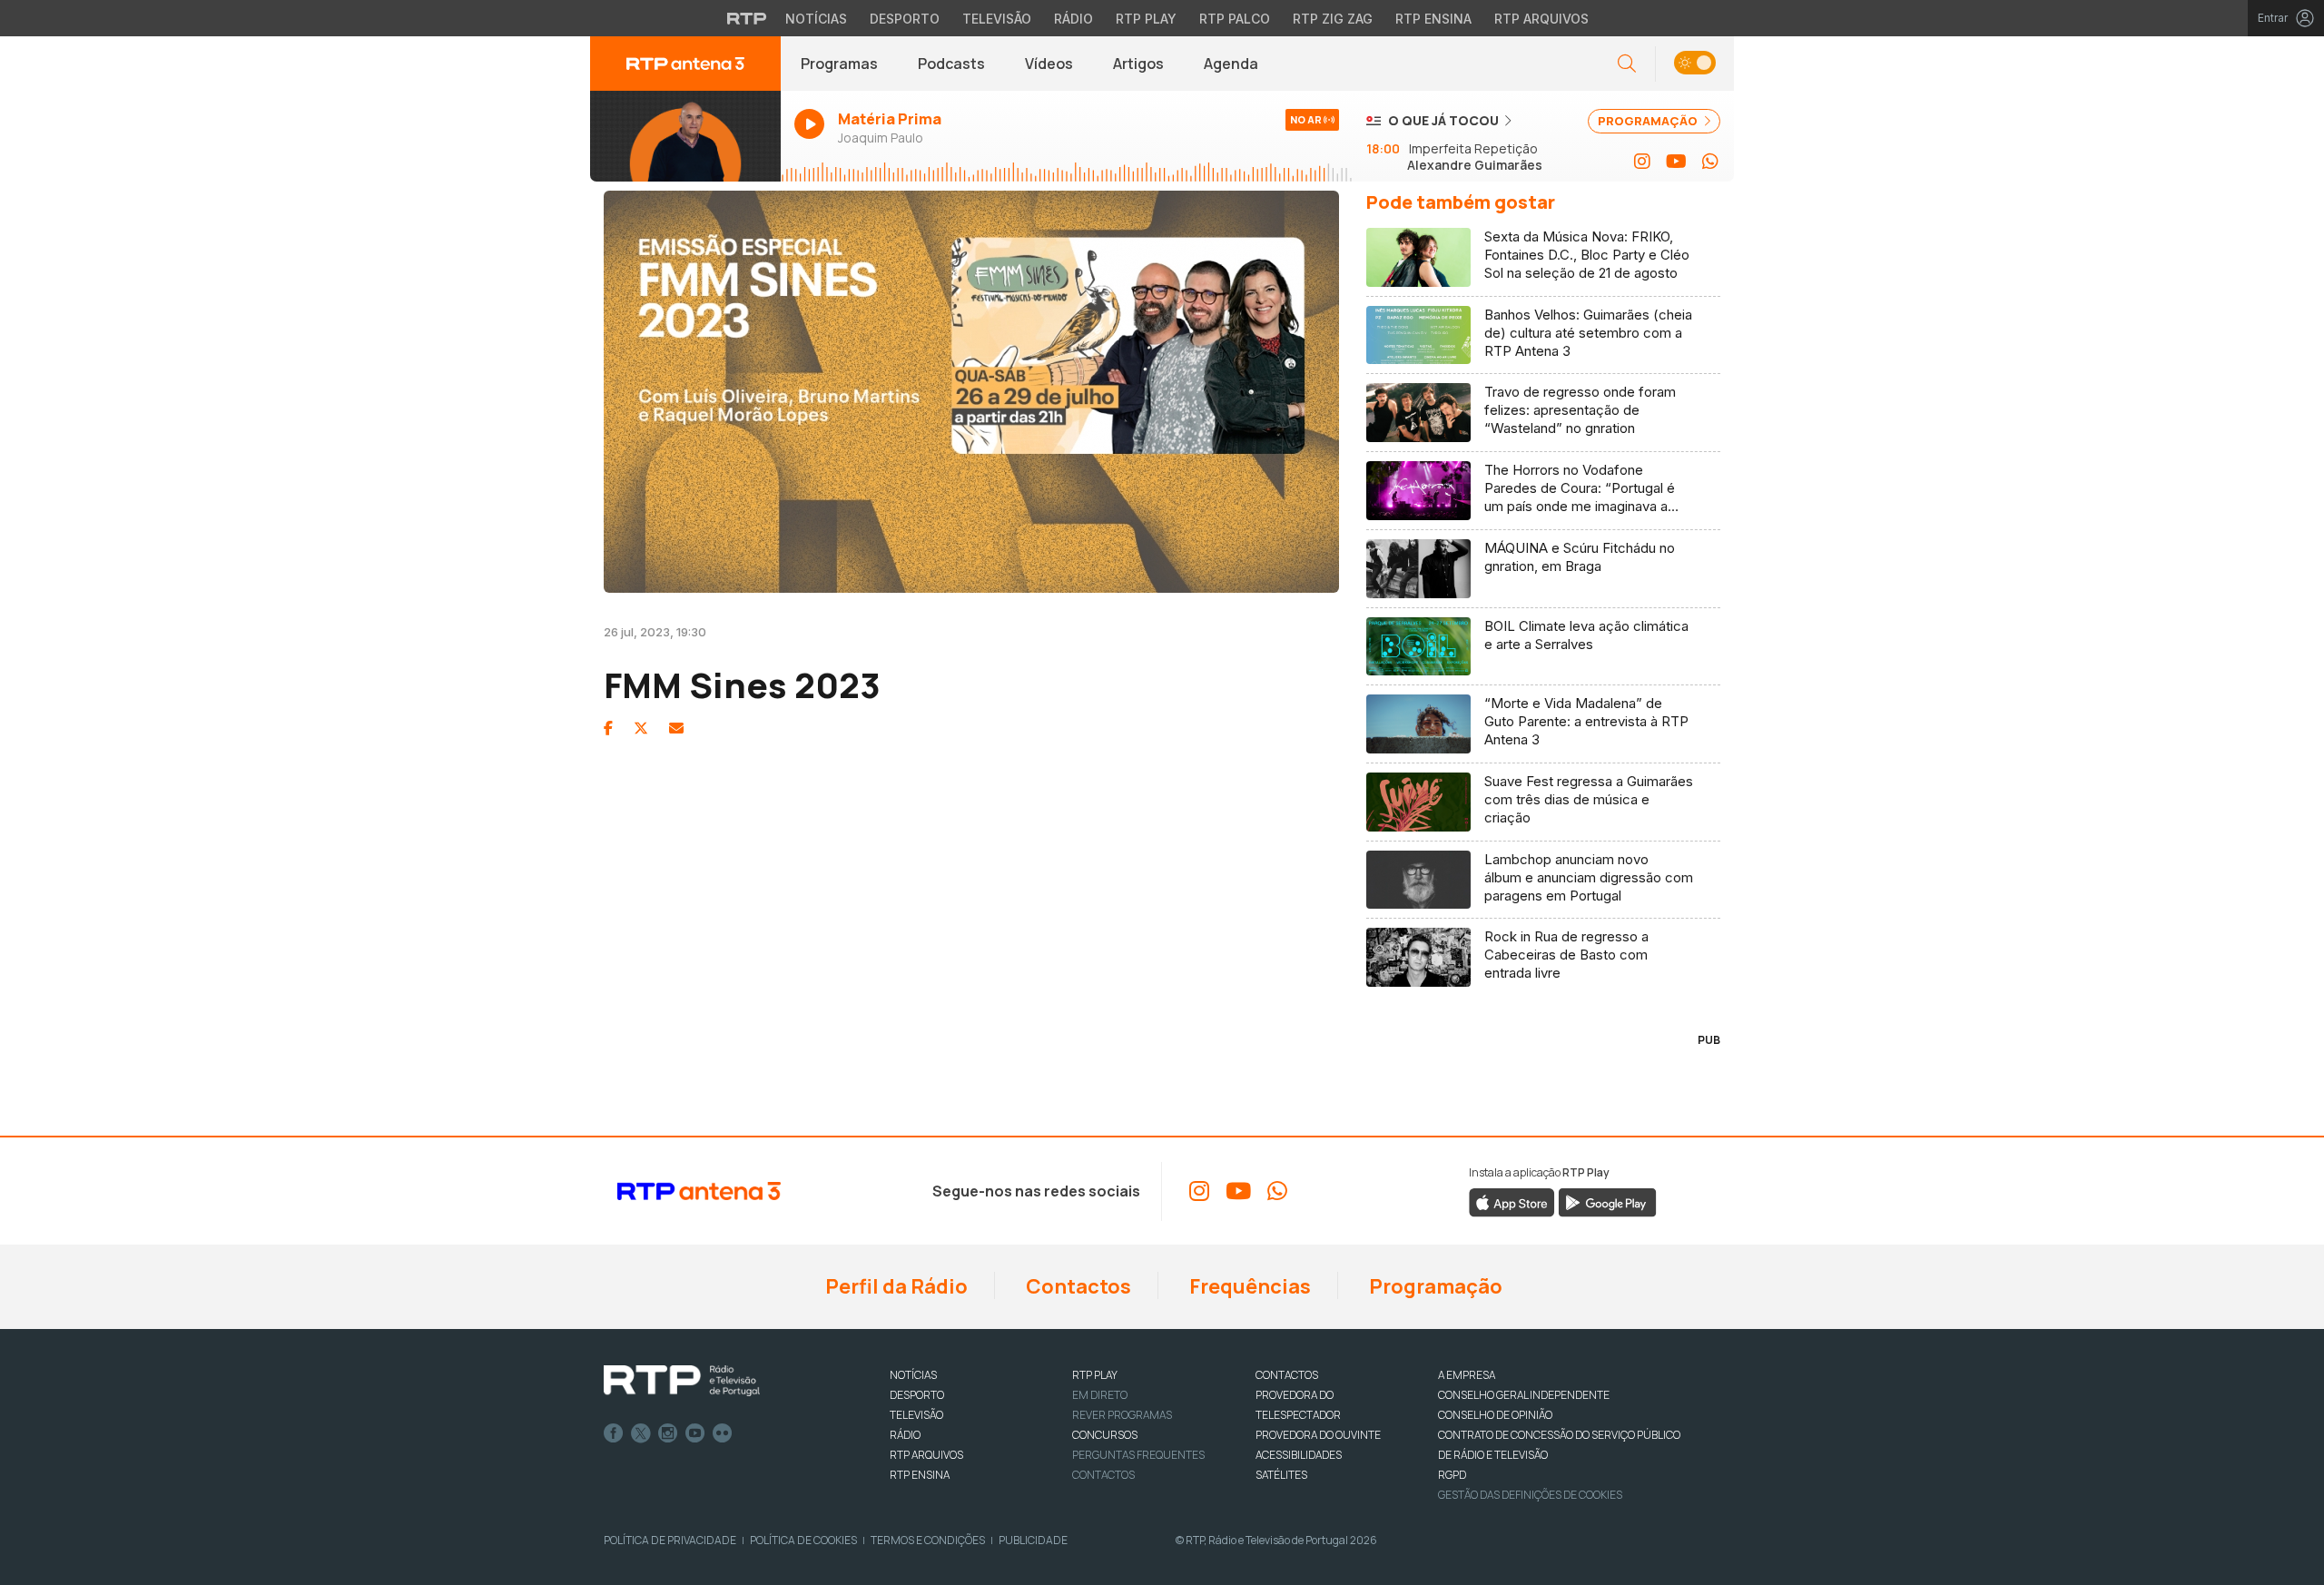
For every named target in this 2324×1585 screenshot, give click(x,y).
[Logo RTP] (682, 1381)
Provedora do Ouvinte (1318, 1435)
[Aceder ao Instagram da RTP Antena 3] (1642, 162)
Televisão (997, 19)
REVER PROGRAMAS (1122, 1415)
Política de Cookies (803, 1540)
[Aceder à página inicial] (685, 64)
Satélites (1281, 1475)
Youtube (695, 1433)
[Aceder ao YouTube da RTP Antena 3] (1676, 162)
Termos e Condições (928, 1540)
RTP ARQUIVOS (926, 1455)
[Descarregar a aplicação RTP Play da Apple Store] (1512, 1202)
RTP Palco (1235, 19)
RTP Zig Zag (1333, 19)
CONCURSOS (1105, 1435)
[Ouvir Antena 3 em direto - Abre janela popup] (685, 136)
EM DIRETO (1100, 1395)
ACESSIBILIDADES (1299, 1455)
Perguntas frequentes (1138, 1455)
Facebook (614, 1433)
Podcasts (951, 64)
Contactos (1077, 1286)
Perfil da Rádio (895, 1286)
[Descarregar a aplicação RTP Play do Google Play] (1607, 1202)
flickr (723, 1433)
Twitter (641, 1433)
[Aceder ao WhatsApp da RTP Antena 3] (1710, 162)
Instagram (668, 1433)
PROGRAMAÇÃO (1649, 121)
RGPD (1452, 1475)
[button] (1694, 64)
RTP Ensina (1433, 19)
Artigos (1138, 64)
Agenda (1231, 64)
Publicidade (1033, 1540)
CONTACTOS (1287, 1375)
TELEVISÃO (916, 1415)
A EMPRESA (1467, 1375)
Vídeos (1049, 64)
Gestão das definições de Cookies (1530, 1495)
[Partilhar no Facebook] (608, 728)
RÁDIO (905, 1435)
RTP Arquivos (1541, 19)
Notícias (816, 19)
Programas (839, 64)
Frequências (1248, 1286)
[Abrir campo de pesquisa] (1627, 64)
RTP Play (1146, 19)
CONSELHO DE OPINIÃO (1495, 1415)
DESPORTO (917, 1395)
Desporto (905, 19)
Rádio (1073, 19)
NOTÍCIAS (913, 1375)
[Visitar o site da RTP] (747, 18)
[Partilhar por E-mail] (676, 728)
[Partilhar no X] (641, 728)
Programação (1434, 1286)
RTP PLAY (1095, 1375)
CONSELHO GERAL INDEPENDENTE (1524, 1395)
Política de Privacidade (670, 1540)
